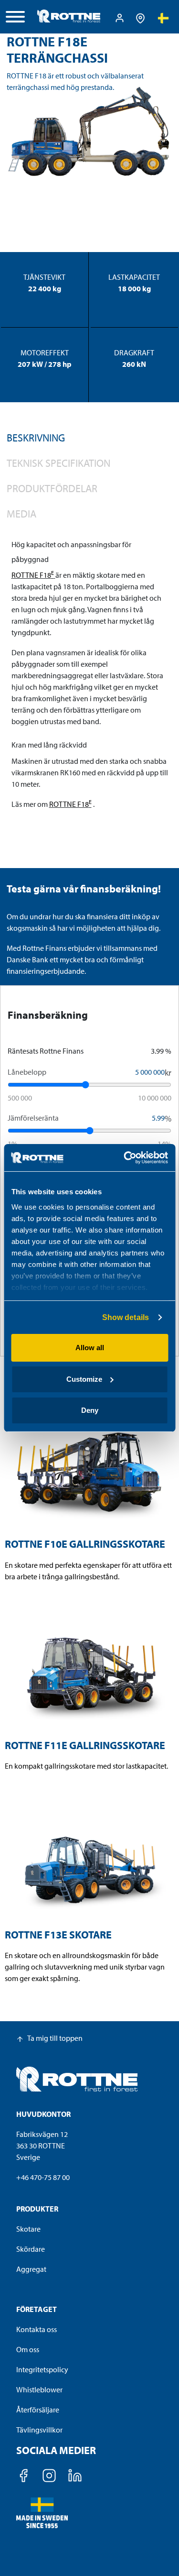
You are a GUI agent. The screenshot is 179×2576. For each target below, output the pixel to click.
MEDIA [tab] (21, 514)
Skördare (31, 2249)
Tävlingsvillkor (39, 2430)
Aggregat (31, 2269)
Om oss (28, 2349)
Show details (126, 1317)
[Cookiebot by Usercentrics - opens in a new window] (127, 1158)
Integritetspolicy (42, 2369)
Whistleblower (39, 2389)
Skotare (28, 2229)
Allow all (90, 1348)
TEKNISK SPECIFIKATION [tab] (58, 463)
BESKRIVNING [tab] (36, 438)
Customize (84, 1379)
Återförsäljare (38, 2410)
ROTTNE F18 (33, 575)
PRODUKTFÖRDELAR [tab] (52, 488)
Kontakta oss (37, 2329)
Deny (90, 1410)
